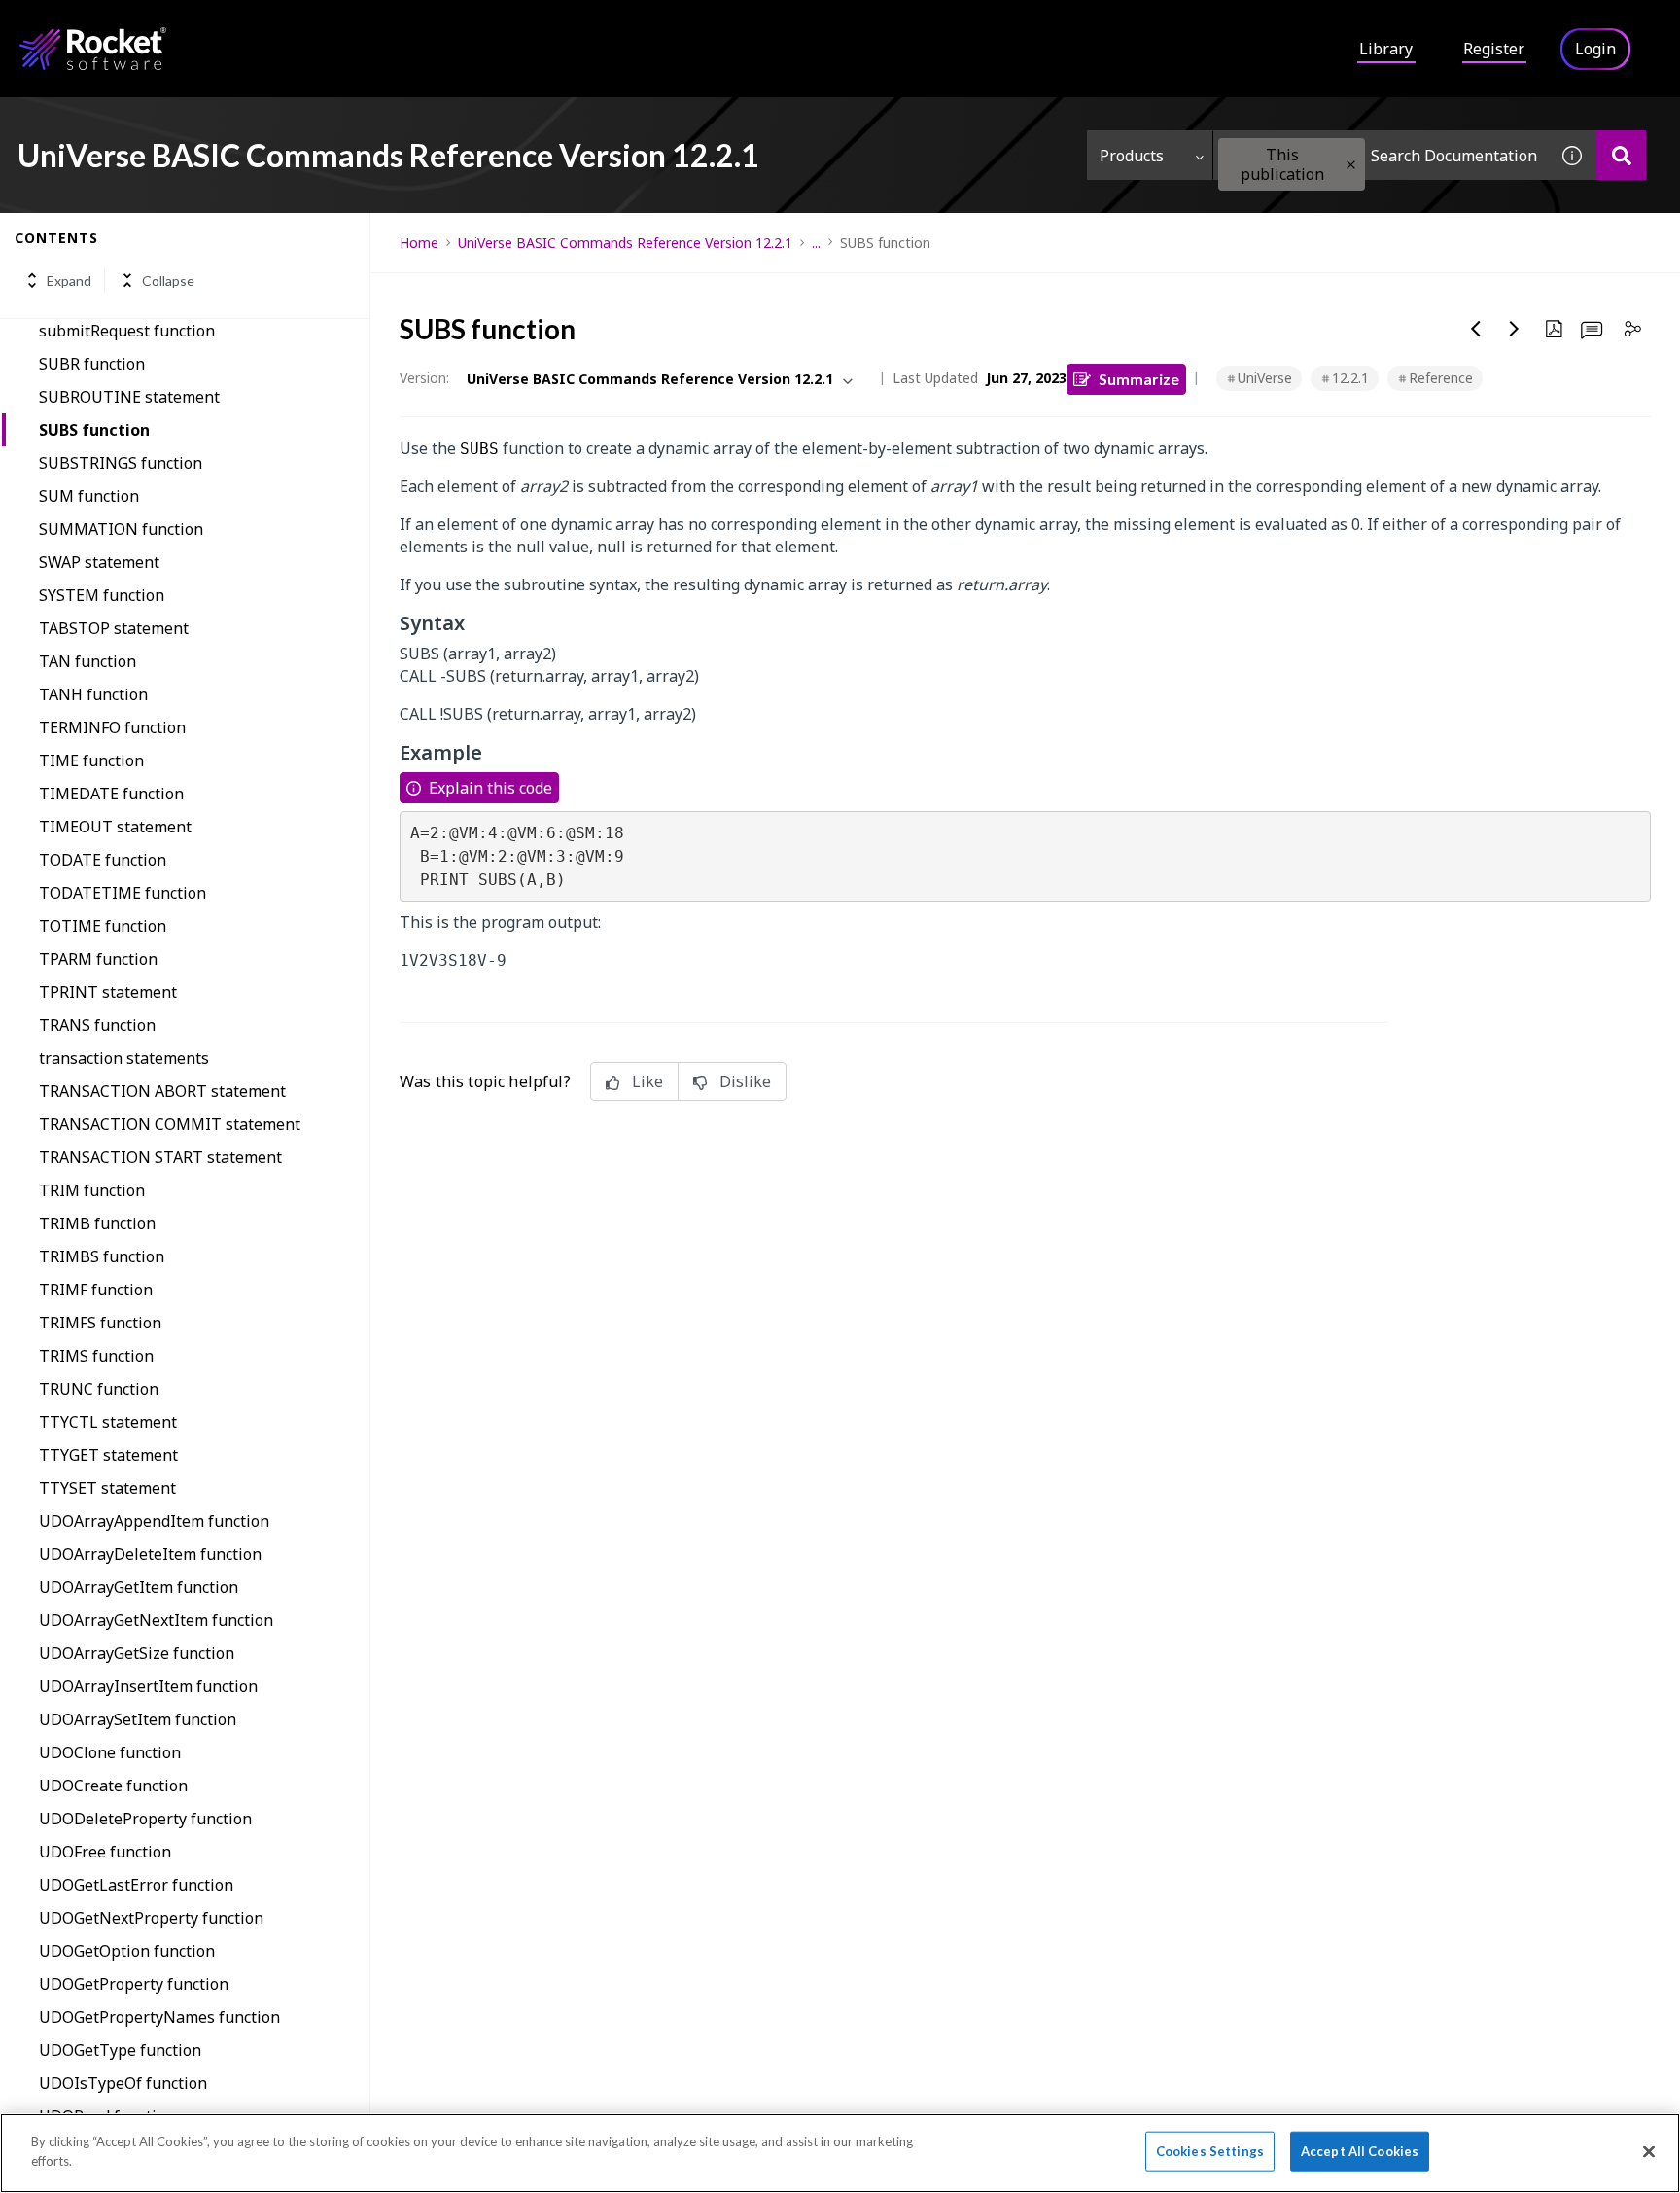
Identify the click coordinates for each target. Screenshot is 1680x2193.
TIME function (91, 760)
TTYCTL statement (108, 1422)
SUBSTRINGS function (121, 463)
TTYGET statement (108, 1455)
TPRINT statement (108, 992)
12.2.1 (1350, 378)
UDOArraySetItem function (138, 1719)
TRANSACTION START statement (160, 1157)
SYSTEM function (102, 595)
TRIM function (92, 1190)
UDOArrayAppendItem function (154, 1521)
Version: (424, 378)
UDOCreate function (113, 1786)
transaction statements (124, 1058)
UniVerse (1265, 378)
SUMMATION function (121, 529)
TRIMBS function (102, 1256)
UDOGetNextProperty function (151, 1918)
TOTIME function (103, 926)
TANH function (93, 694)
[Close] (1649, 2151)
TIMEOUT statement (115, 827)
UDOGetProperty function (134, 1984)
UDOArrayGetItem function (139, 1587)
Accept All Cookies (1360, 2151)
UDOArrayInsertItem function (148, 1686)
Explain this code (490, 788)
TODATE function (103, 860)
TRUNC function (99, 1389)
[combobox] (1381, 155)
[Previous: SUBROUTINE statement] (1476, 329)
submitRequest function (127, 331)
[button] (1351, 165)
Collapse (168, 281)
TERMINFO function (112, 727)
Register (1494, 49)
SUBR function (92, 364)
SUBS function (94, 430)
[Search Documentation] (1621, 155)
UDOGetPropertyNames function (159, 2017)
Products (1132, 156)
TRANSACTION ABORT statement (162, 1091)
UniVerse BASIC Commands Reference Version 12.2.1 (625, 243)
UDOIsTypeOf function (123, 2083)
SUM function (89, 496)
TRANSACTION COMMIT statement (170, 1124)
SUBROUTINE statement (129, 397)
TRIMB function (97, 1223)
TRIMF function (96, 1290)
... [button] (816, 243)
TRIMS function (96, 1356)
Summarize (1139, 379)
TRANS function (97, 1025)
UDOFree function (105, 1852)
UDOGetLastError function (136, 1885)
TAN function (87, 661)
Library (1386, 49)
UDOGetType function (120, 2050)
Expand (69, 281)
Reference (1441, 378)
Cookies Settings (1210, 2151)
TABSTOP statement (114, 628)
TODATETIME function (122, 893)
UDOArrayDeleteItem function (150, 1554)
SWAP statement (99, 562)
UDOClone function (110, 1752)
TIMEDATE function (111, 794)
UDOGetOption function (127, 1951)
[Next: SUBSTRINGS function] (1515, 329)
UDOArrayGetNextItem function (156, 1620)
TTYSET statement (107, 1488)
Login (1595, 49)
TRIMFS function (100, 1323)
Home (419, 243)
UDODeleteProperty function (145, 1819)
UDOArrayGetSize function (137, 1653)
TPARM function (98, 959)
